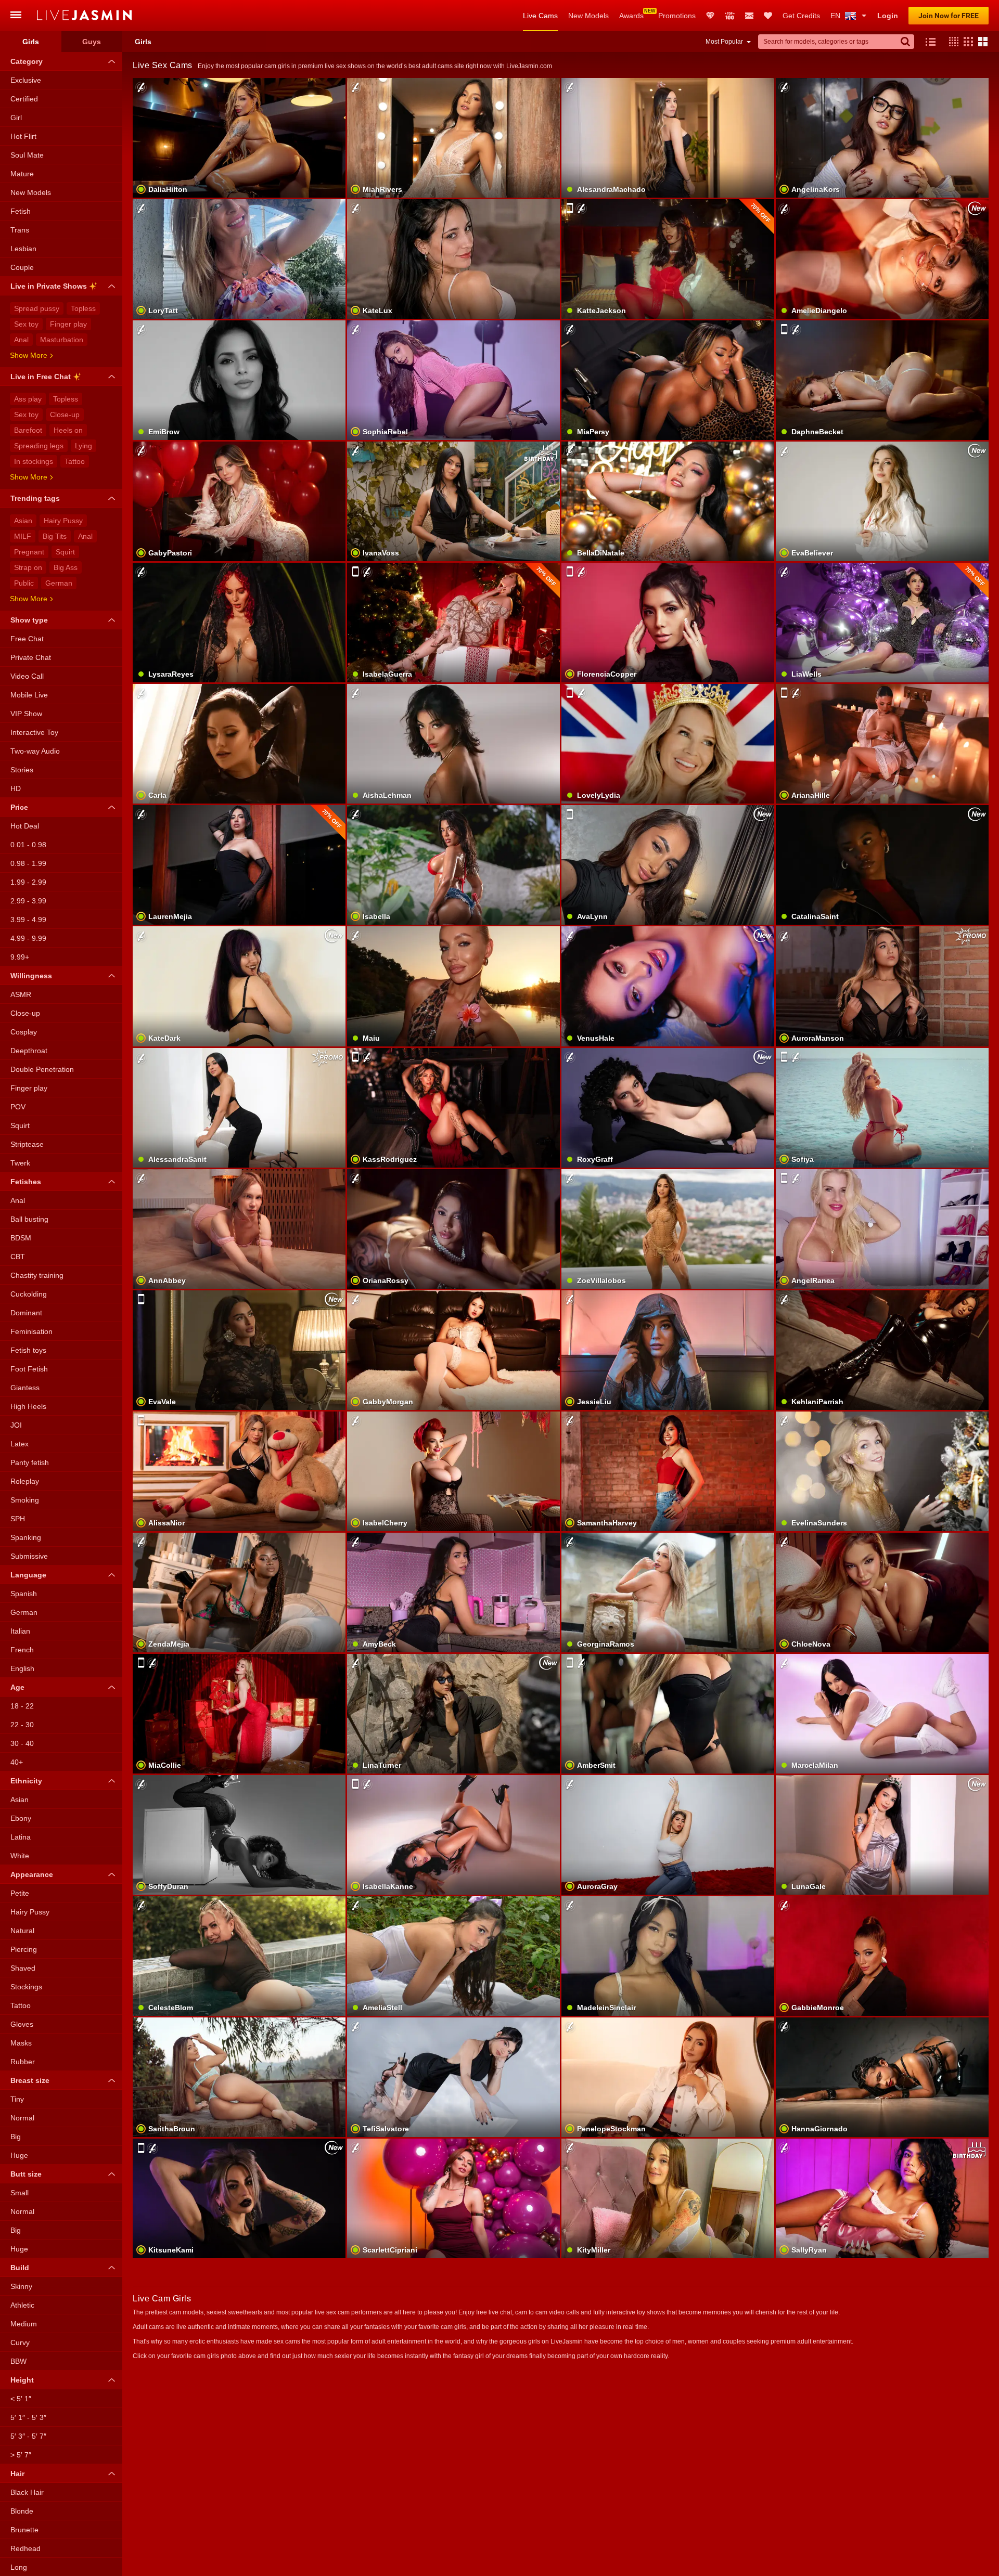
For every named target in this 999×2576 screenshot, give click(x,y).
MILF (23, 536)
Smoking (25, 1500)
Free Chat (27, 639)
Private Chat (31, 657)
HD (16, 788)
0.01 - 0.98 (28, 845)
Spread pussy (37, 308)
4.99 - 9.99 (28, 938)
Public (24, 583)
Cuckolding (29, 1294)
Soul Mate (27, 155)
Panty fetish (30, 1462)
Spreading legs (39, 446)
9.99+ (20, 957)
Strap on (28, 567)
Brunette (24, 2530)
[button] (951, 42)
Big (16, 2137)
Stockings (26, 1987)
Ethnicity (26, 1781)
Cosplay (24, 1032)
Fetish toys (28, 1350)
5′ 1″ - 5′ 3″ (28, 2417)
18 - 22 (22, 1706)
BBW (18, 2361)
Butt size (26, 2174)
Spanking (26, 1537)
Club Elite (710, 16)
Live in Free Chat (41, 377)
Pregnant (29, 552)
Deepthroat (29, 1051)
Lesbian (23, 249)
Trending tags (35, 498)
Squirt (65, 552)
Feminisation (31, 1331)
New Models (588, 16)
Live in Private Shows (49, 286)
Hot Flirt (23, 136)
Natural (22, 1931)
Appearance (32, 1874)
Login (888, 16)
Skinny (21, 2286)
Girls (31, 42)
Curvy (20, 2342)
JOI (16, 1425)
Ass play (28, 399)
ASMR (21, 994)
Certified (24, 99)
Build (20, 2268)
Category (27, 61)
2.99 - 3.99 (28, 901)
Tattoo (75, 461)
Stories (22, 770)
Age (17, 1687)
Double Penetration (42, 1069)
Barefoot (28, 430)
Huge (19, 2155)
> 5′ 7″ (21, 2455)
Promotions (677, 16)
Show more (29, 355)
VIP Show (26, 714)
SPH (18, 1519)
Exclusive (26, 80)
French (22, 1650)
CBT (18, 1257)
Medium (24, 2324)
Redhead (25, 2548)
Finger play (68, 324)
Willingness (31, 976)
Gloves (22, 2024)
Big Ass (66, 567)
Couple (22, 267)
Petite (20, 1893)
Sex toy (26, 324)
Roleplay (25, 1481)
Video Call (27, 676)
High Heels (28, 1406)
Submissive (29, 1556)
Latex (20, 1444)
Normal (22, 2118)
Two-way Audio (35, 751)
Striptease (27, 1144)
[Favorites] (768, 16)
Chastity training (37, 1275)
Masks (21, 2043)
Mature (22, 174)
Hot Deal (25, 826)
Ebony (21, 1818)
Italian (20, 1631)
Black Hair (27, 2492)
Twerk (20, 1163)
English (22, 1668)
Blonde (22, 2511)
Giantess (25, 1388)
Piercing (24, 1949)
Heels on (68, 430)
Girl (16, 118)
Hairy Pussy (63, 521)
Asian (23, 521)
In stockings (34, 461)
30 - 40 (22, 1743)
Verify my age (668, 1255)
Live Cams (540, 16)
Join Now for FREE (949, 16)
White (20, 1856)
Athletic (22, 2305)
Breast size (30, 2080)
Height (22, 2380)
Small (20, 2193)
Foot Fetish (29, 1369)
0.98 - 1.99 (28, 863)
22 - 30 (22, 1725)
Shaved (23, 1968)
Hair (17, 2474)
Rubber (23, 2062)
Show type (29, 620)
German (59, 583)
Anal (21, 340)
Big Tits (55, 536)
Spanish (24, 1594)
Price (19, 807)
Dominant (26, 1313)
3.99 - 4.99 (28, 920)
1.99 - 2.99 (28, 882)
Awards (631, 16)
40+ (17, 1762)
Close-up (65, 415)
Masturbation (62, 340)
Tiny (17, 2099)
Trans (20, 230)
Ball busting (29, 1219)
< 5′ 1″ (21, 2399)
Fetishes (26, 1182)
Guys (92, 42)
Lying (84, 446)
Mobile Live (29, 695)
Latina (21, 1837)
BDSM (21, 1238)
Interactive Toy (34, 732)
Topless (83, 308)
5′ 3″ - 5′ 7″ (28, 2436)
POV (18, 1107)
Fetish (21, 211)
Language (28, 1575)
